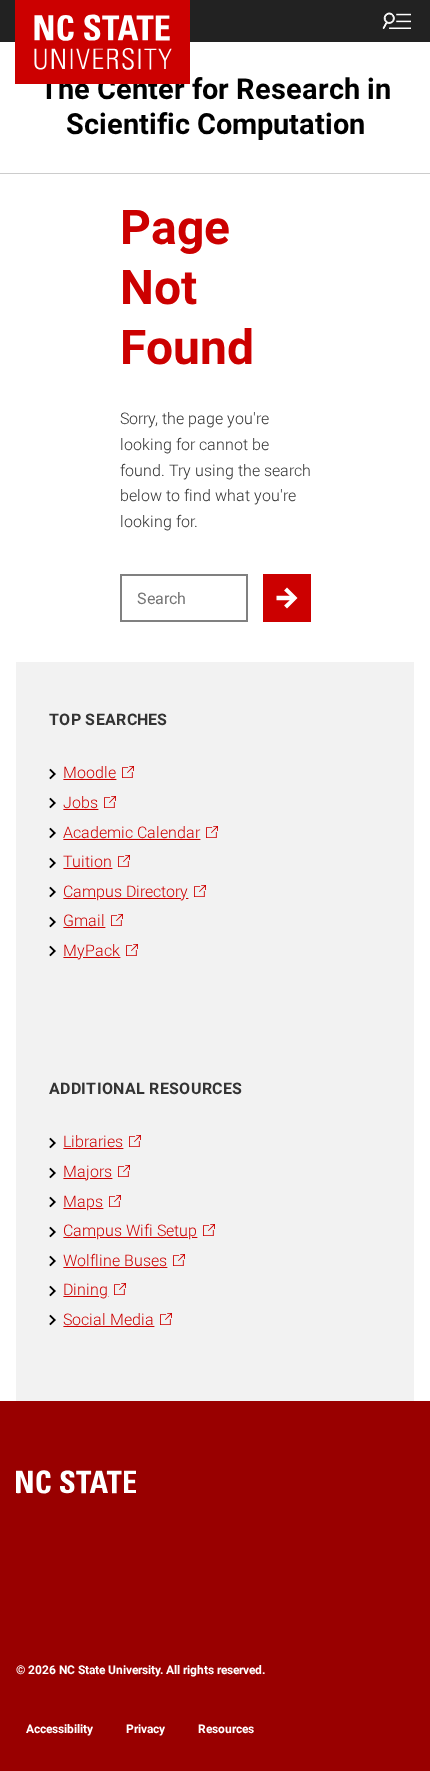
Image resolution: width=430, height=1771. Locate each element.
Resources (226, 1729)
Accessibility (59, 1729)
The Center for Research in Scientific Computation (215, 106)
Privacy (145, 1729)
